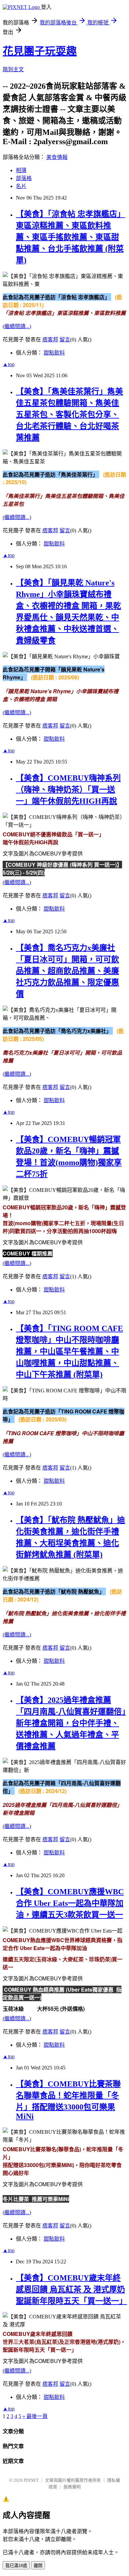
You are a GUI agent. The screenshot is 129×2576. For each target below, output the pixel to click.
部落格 (24, 178)
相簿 (21, 170)
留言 (65, 340)
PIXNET (31, 2480)
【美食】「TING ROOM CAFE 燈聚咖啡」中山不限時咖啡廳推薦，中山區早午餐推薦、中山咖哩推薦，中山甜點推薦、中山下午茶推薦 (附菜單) (69, 1351)
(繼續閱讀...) (17, 326)
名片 (21, 186)
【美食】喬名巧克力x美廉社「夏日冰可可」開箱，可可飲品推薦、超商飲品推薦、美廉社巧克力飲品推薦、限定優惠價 (67, 971)
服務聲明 (72, 2487)
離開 (38, 2566)
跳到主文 (13, 69)
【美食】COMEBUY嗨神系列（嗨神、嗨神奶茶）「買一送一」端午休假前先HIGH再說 (68, 790)
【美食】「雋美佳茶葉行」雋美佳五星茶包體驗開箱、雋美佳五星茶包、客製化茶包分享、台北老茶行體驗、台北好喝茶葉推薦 (69, 415)
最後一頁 (37, 2416)
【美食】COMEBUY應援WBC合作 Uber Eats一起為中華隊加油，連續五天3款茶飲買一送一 (70, 1903)
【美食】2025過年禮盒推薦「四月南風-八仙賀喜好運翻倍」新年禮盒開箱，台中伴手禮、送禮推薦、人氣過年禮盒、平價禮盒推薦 (71, 1723)
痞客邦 (50, 340)
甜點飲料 (54, 353)
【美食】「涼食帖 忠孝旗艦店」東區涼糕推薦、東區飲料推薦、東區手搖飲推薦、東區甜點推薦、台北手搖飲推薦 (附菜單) (70, 237)
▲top (9, 364)
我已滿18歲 (16, 2566)
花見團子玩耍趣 (40, 51)
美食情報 (57, 157)
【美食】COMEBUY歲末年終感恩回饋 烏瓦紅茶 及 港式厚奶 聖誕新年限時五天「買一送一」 (71, 2289)
